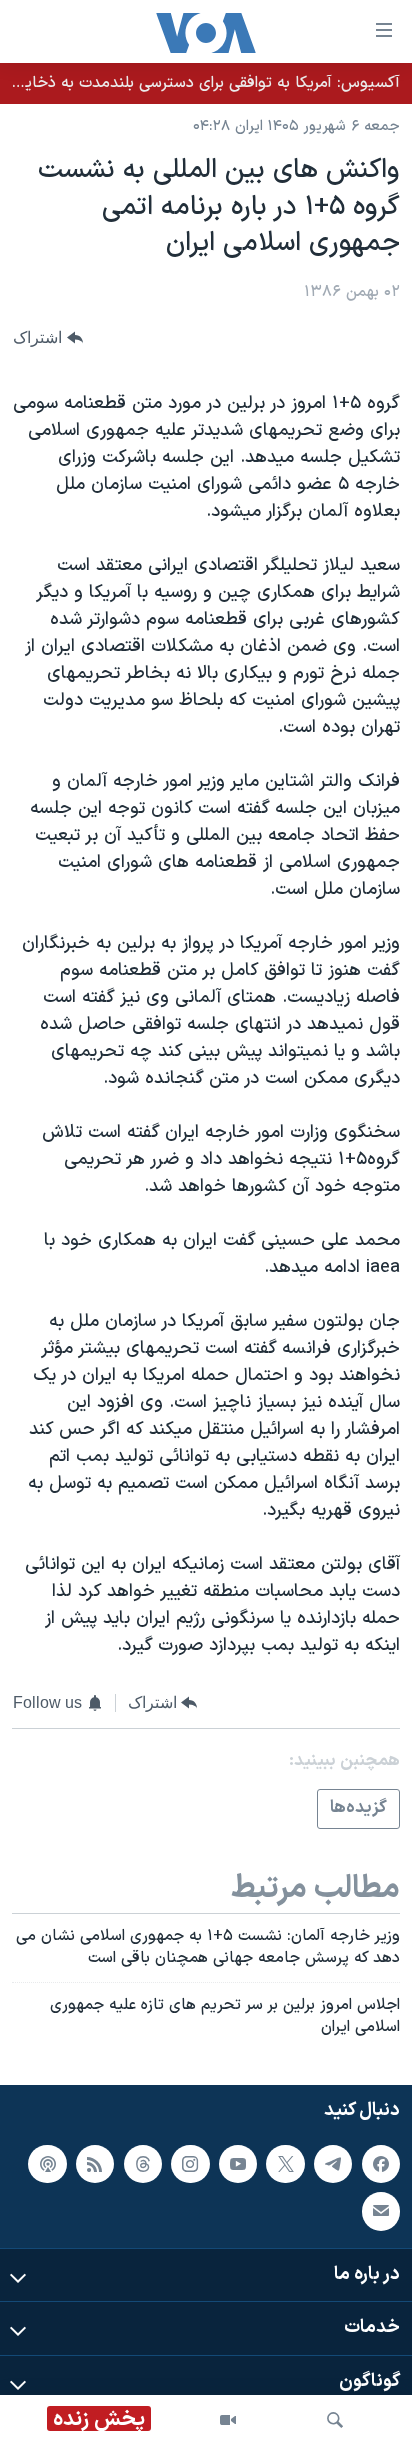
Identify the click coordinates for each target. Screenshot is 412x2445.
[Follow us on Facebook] (381, 2163)
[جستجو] (335, 2420)
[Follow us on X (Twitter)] (285, 2163)
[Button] (48, 337)
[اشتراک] (381, 2211)
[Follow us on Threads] (143, 2163)
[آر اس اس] (95, 2163)
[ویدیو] (228, 2420)
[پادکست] (47, 2163)
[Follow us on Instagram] (190, 2163)
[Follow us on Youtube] (238, 2163)
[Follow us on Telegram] (333, 2163)
